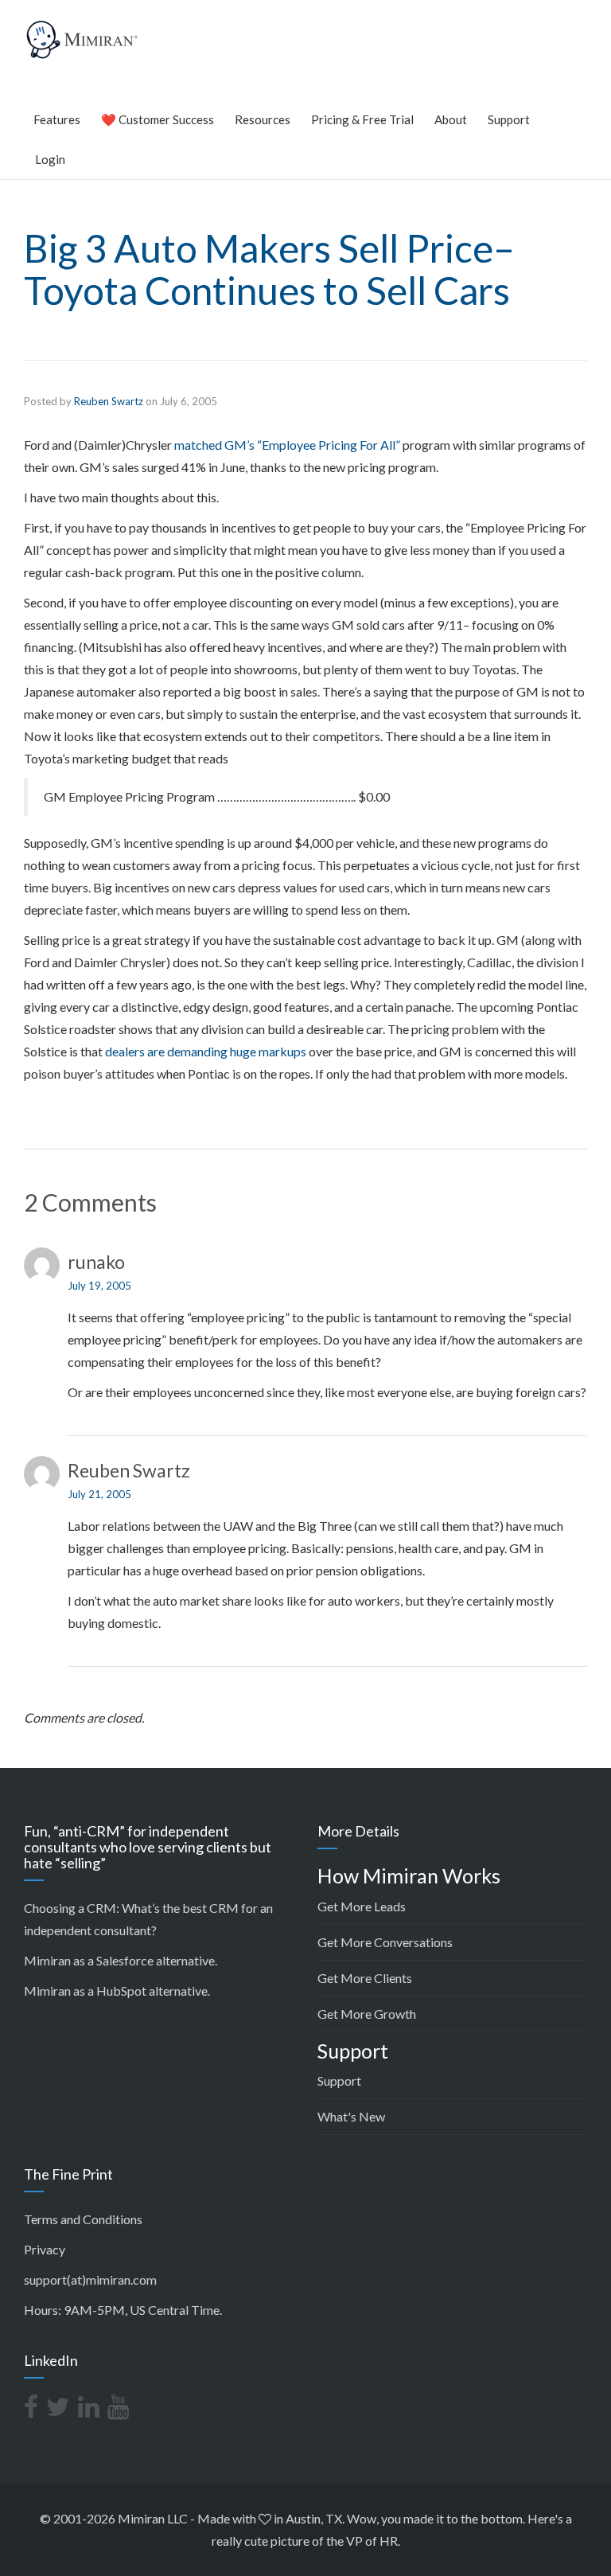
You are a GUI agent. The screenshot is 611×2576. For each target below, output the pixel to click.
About (451, 119)
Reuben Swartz (109, 401)
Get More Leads (362, 1906)
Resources (263, 119)
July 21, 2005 (99, 1494)
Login (50, 159)
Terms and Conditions (83, 2219)
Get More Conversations (385, 1942)
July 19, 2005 (99, 1286)
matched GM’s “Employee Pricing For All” (287, 445)
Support (509, 119)
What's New (351, 2116)
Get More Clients (365, 1978)
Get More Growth (367, 2014)
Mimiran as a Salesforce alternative (119, 1960)
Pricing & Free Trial (362, 119)
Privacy (45, 2249)
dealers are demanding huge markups (206, 1051)
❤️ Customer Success (158, 119)
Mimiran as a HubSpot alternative (116, 1991)
